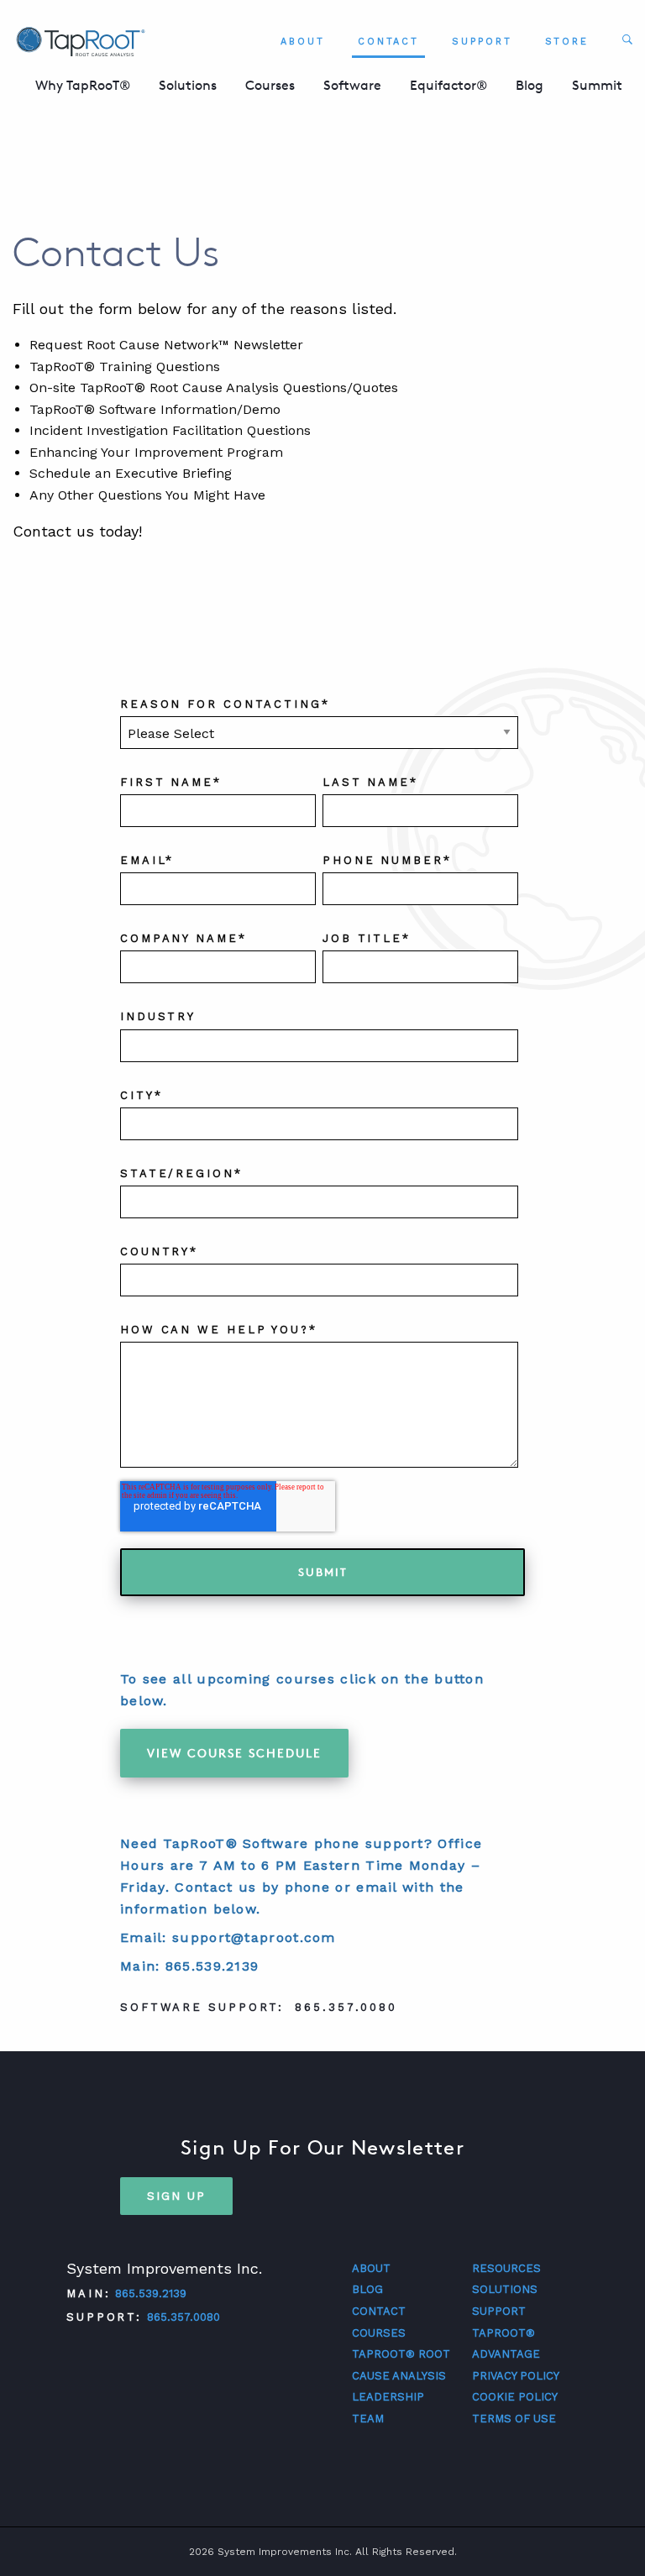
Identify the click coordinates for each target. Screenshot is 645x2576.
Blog (530, 85)
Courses (270, 85)
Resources (506, 2268)
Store (567, 42)
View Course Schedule (234, 1753)
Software (352, 85)
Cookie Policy (515, 2397)
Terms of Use (514, 2419)
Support (482, 42)
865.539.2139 (151, 2293)
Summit (597, 85)
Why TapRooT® (83, 85)
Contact (388, 42)
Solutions (188, 85)
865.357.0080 (184, 2317)
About (303, 42)
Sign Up (176, 2196)
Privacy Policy (516, 2376)
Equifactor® (448, 85)
